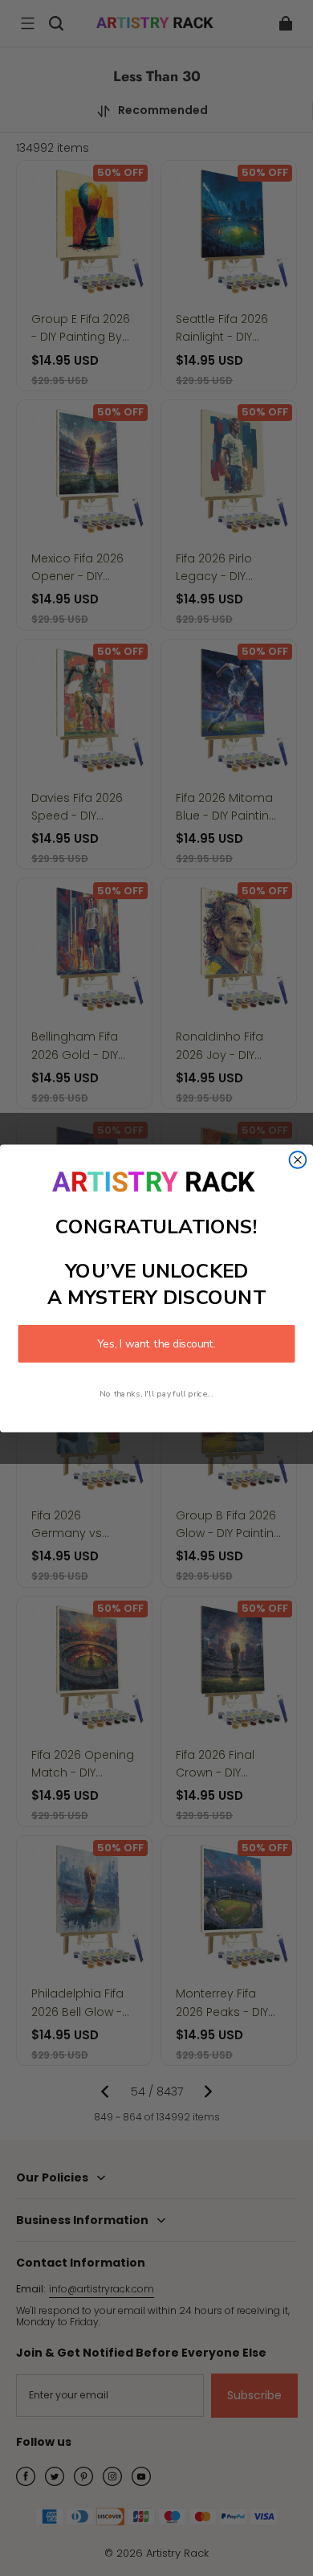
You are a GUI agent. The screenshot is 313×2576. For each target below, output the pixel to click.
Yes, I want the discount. (156, 1343)
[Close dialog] (298, 1160)
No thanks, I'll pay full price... (156, 1393)
